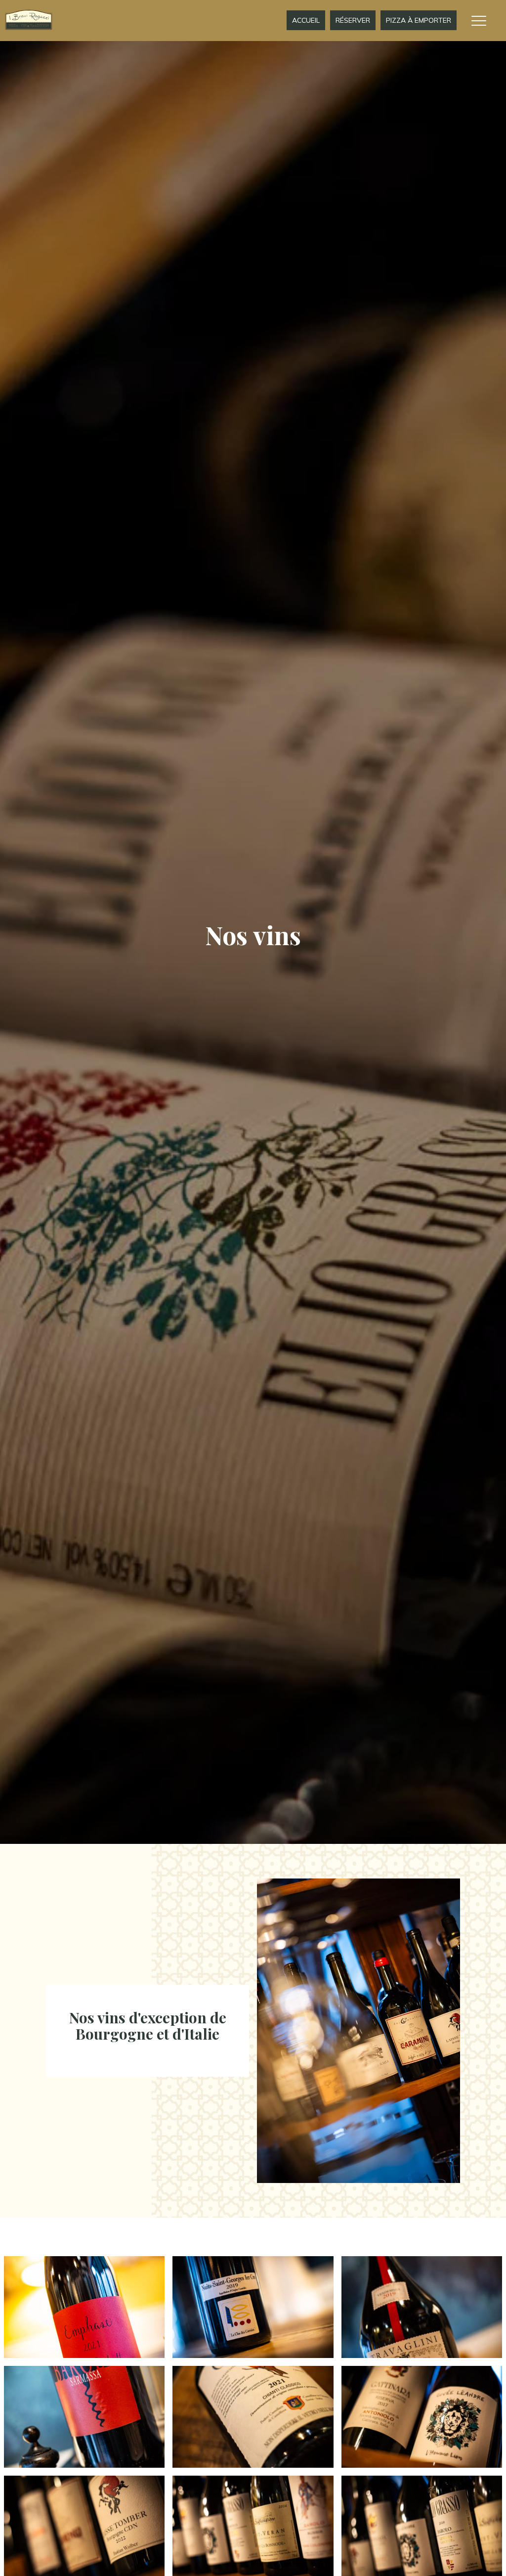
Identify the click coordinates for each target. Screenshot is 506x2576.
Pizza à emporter (419, 20)
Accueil (306, 20)
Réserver (353, 20)
